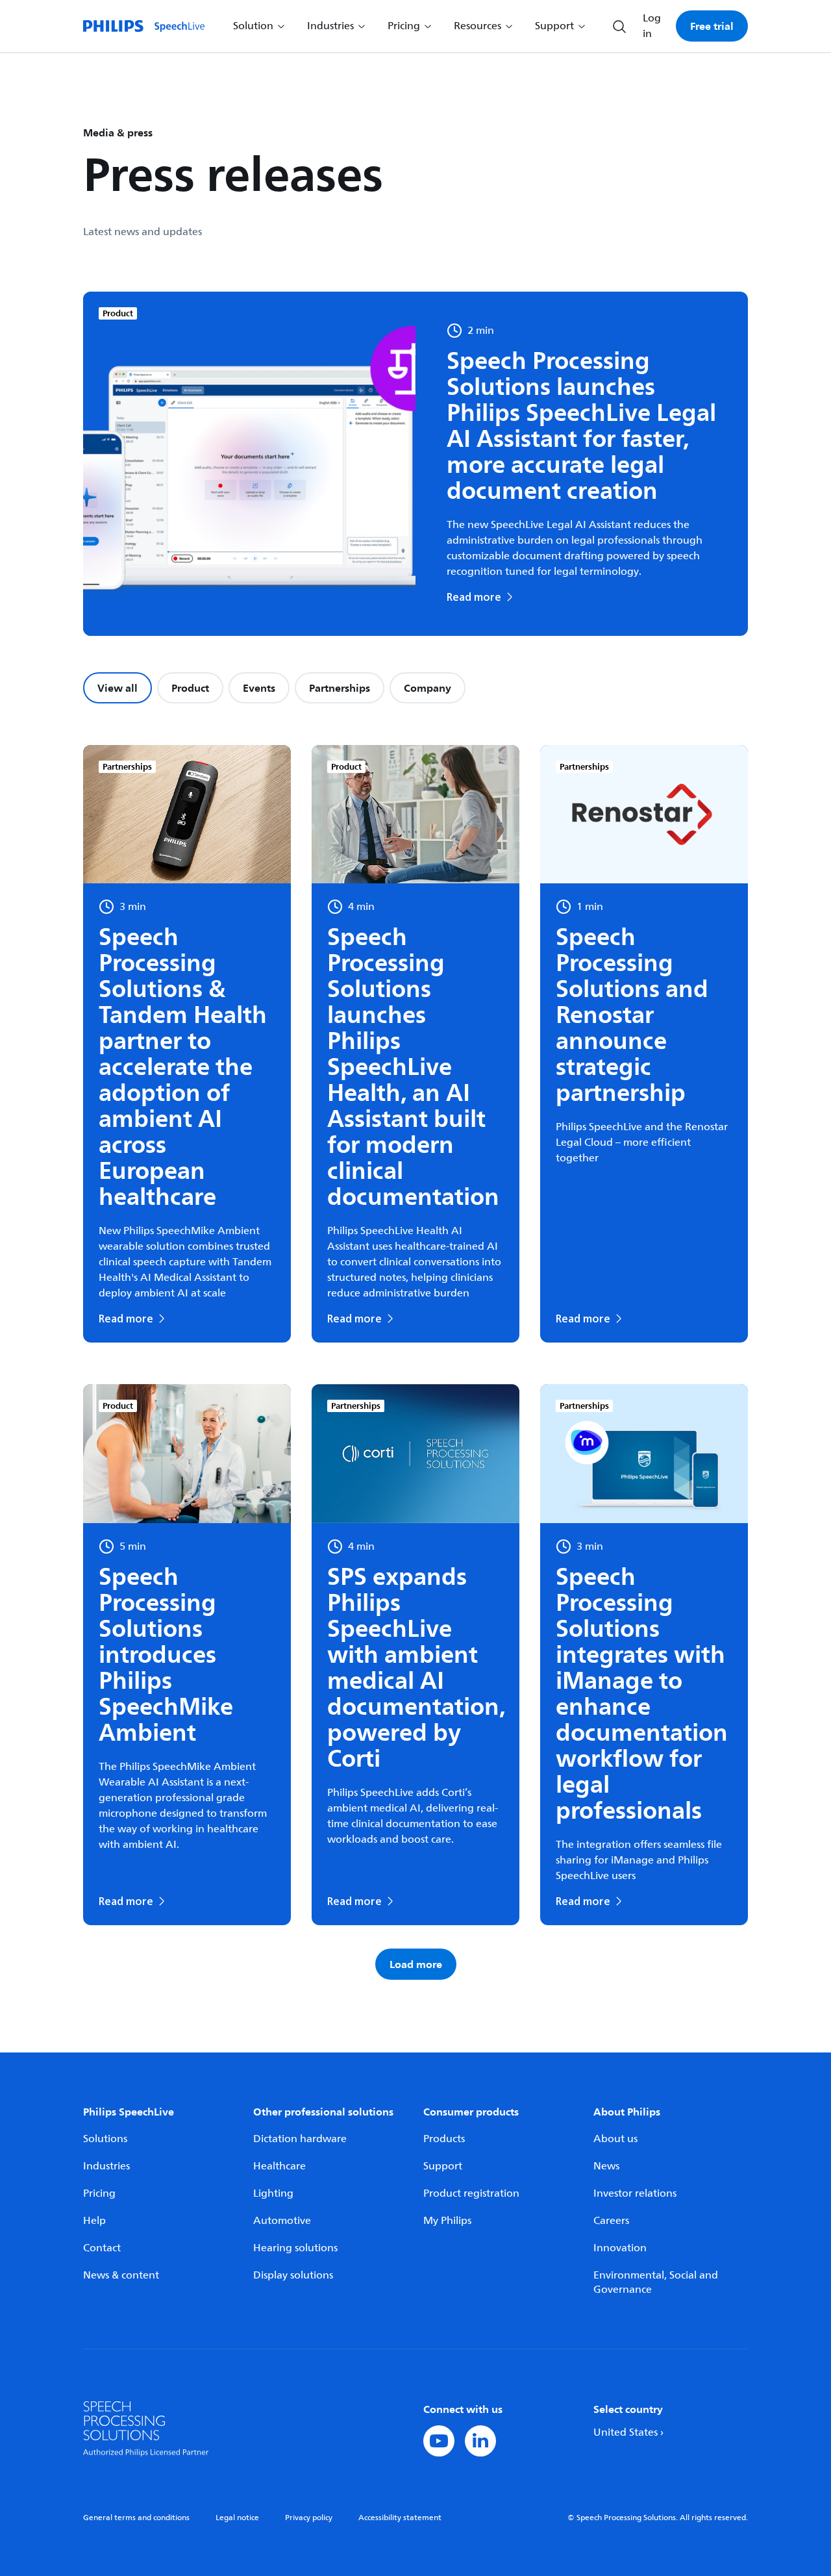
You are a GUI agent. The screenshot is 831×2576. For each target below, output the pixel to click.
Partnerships (340, 688)
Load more (416, 1964)
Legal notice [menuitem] (237, 2518)
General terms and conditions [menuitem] (136, 2518)
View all (118, 688)
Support (443, 2166)
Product (190, 688)
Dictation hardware (300, 2139)
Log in (652, 26)
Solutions (105, 2139)
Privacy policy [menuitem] (309, 2518)
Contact (102, 2248)
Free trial (712, 26)
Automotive (282, 2221)
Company (428, 688)
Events (259, 688)
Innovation (620, 2248)
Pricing (99, 2193)
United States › (628, 2432)
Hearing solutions (295, 2248)
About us (615, 2139)
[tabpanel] (415, 1362)
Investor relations (635, 2193)
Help (94, 2221)
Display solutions (293, 2275)
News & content (121, 2275)
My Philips (447, 2221)
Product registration (471, 2193)
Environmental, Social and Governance (656, 2282)
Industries (106, 2166)
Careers (611, 2221)
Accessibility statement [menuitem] (400, 2518)
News (606, 2166)
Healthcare (279, 2166)
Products (444, 2139)
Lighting (273, 2193)
